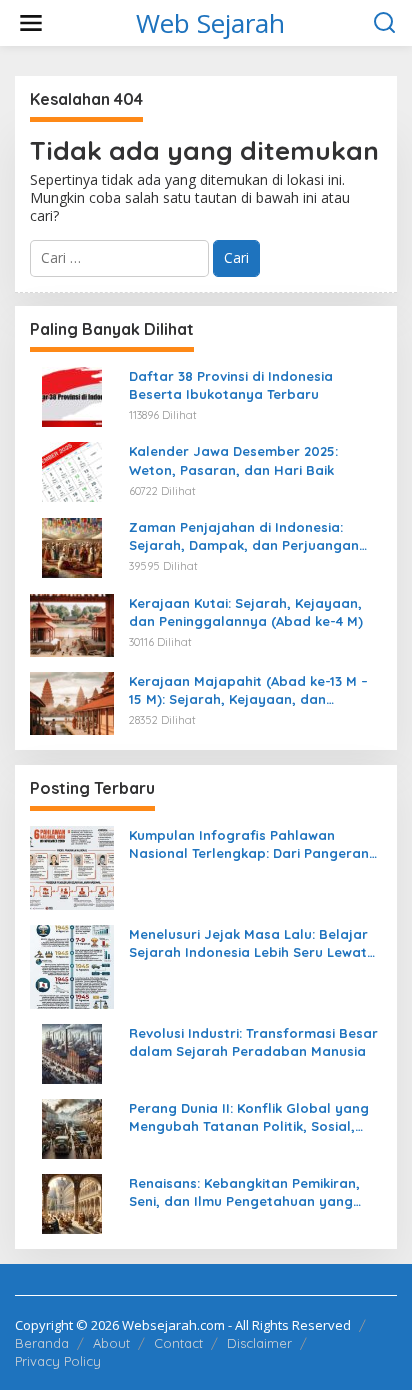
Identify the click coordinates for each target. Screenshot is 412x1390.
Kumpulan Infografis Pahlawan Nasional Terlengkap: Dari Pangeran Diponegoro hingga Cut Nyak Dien (249, 844)
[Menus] (31, 23)
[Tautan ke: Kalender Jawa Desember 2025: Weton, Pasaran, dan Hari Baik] (72, 470)
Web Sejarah (210, 23)
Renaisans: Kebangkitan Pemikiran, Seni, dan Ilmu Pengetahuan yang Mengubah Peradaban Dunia (244, 1192)
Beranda (42, 1343)
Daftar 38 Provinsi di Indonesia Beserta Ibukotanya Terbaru (231, 385)
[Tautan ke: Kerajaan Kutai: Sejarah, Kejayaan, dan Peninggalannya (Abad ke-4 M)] (72, 623)
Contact (178, 1343)
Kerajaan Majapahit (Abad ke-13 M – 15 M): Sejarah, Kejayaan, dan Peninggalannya (248, 690)
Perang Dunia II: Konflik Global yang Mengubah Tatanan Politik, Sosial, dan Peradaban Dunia (249, 1117)
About (111, 1343)
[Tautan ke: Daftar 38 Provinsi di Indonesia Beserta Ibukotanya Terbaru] (72, 394)
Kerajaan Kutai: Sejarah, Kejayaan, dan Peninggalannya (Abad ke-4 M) (246, 612)
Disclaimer (259, 1343)
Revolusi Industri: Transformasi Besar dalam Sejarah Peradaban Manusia (253, 1042)
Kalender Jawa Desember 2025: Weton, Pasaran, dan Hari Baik (233, 460)
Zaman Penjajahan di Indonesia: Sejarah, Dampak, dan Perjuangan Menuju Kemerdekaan (244, 536)
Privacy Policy (58, 1361)
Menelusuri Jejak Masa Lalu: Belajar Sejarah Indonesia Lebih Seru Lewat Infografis (248, 943)
